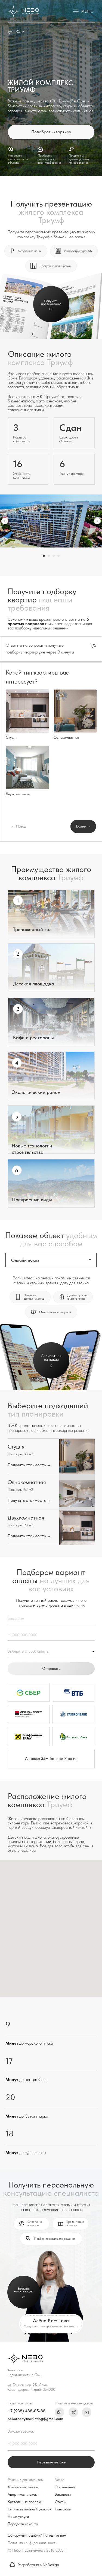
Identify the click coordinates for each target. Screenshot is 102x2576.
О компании (65, 2487)
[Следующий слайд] (97, 521)
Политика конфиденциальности (33, 2543)
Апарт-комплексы (23, 2494)
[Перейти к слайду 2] (49, 556)
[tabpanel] (51, 1329)
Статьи (61, 2502)
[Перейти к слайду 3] (54, 556)
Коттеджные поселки (25, 2502)
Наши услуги (18, 2516)
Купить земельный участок (30, 2509)
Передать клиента (23, 2524)
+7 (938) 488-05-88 (27, 2411)
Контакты (63, 2509)
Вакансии (63, 2494)
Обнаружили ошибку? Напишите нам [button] (37, 2535)
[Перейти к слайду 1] (44, 556)
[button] (84, 11)
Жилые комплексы (23, 2487)
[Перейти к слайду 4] (58, 556)
